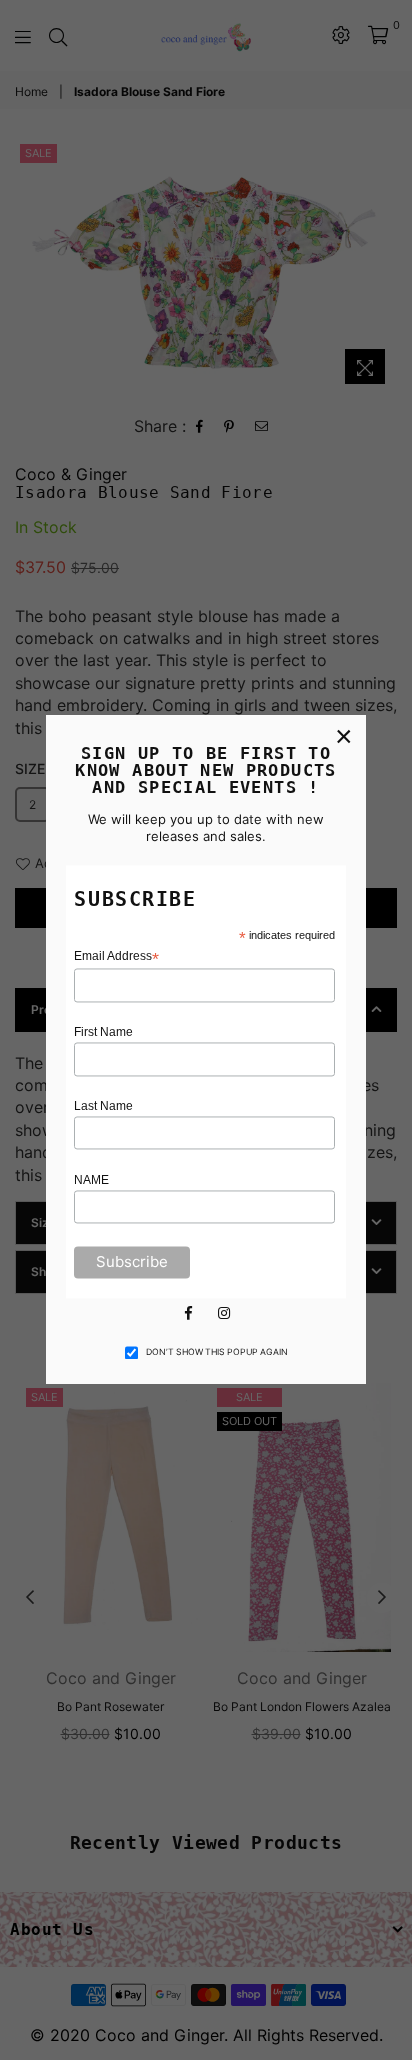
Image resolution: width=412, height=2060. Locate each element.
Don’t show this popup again (217, 1353)
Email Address (116, 957)
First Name (103, 1033)
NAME (91, 1180)
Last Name (103, 1106)
